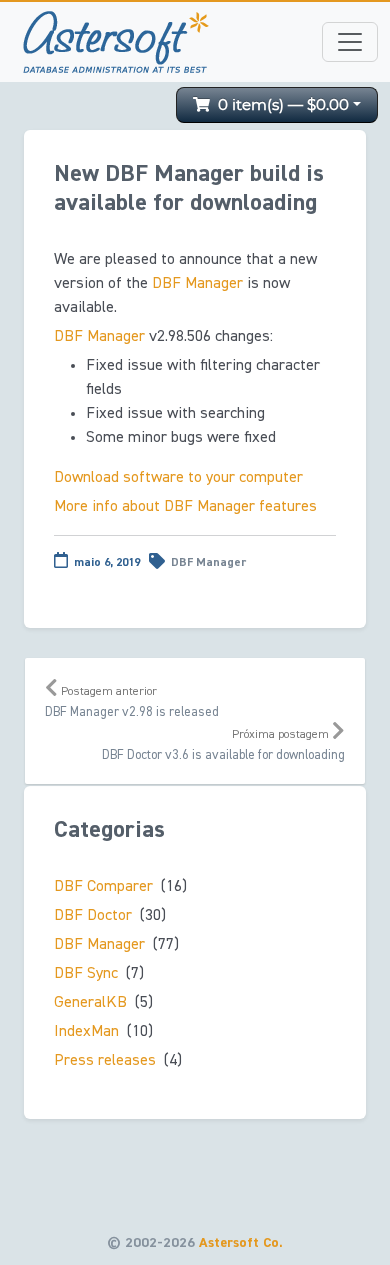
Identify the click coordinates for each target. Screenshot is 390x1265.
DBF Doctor (93, 916)
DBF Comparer (103, 887)
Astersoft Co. (241, 1243)
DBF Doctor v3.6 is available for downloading (223, 745)
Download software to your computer (178, 478)
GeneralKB (90, 1003)
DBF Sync (86, 974)
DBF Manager (208, 563)
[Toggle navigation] (350, 42)
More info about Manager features (185, 507)
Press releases (105, 1061)
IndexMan (86, 1032)
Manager (197, 284)
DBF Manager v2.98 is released (132, 702)
